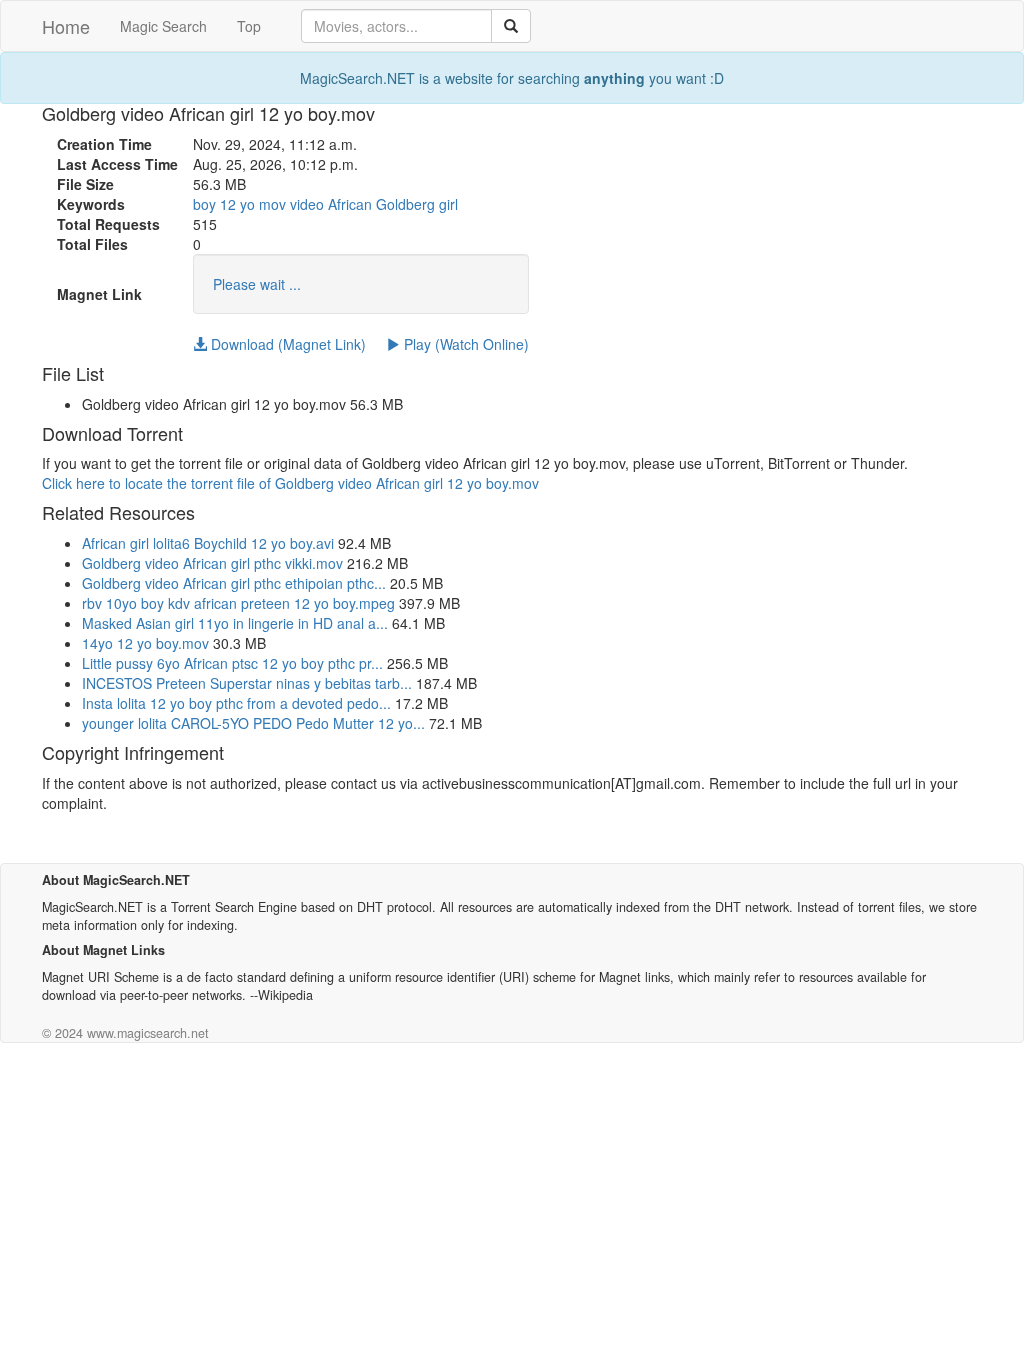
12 (228, 204)
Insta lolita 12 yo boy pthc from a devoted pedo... (236, 703)
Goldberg (405, 204)
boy (204, 204)
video (307, 204)
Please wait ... (257, 284)
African (350, 204)
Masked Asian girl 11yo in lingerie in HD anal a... (235, 623)
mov (272, 204)
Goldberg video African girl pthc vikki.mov (212, 563)
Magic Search (163, 26)
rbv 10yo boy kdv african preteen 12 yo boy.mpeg (238, 603)
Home (66, 26)
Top (249, 26)
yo (247, 204)
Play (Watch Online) (464, 344)
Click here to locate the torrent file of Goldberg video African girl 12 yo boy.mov (290, 483)
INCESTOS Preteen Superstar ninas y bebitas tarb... (247, 683)
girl (448, 204)
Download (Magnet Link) (286, 344)
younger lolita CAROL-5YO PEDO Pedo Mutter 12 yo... (253, 723)
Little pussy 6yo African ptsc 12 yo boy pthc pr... (232, 663)
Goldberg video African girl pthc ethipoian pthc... (234, 583)
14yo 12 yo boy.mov (145, 643)
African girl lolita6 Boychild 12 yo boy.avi (208, 543)
